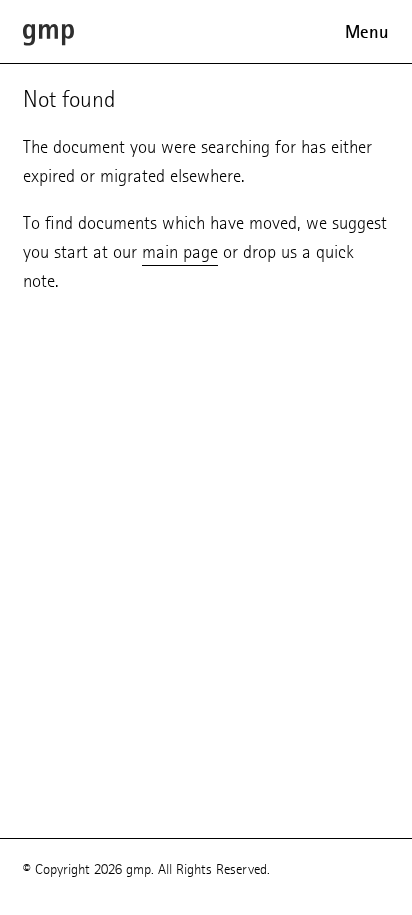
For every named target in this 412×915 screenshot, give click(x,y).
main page (180, 251)
